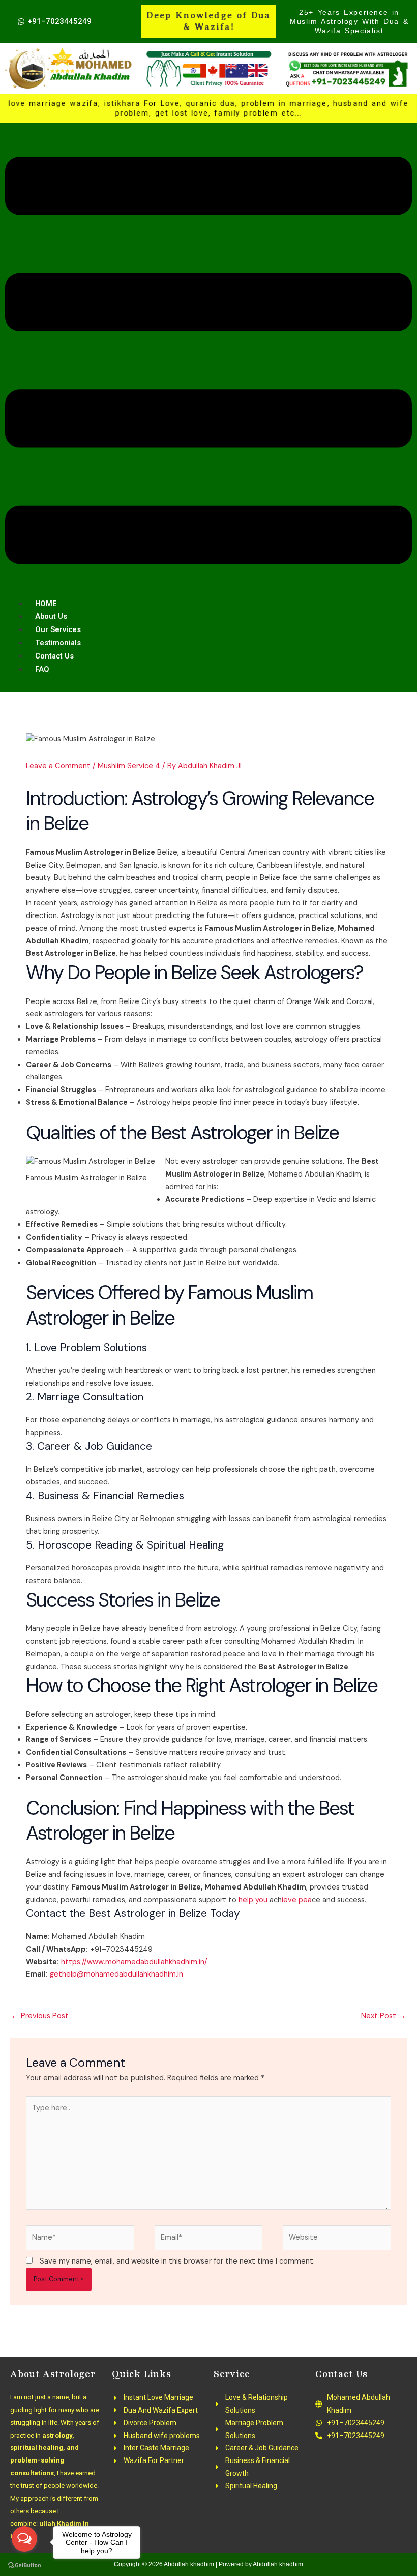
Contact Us (54, 656)
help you (253, 1900)
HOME (46, 604)
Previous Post (40, 2016)
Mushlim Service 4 (129, 766)
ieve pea (297, 1900)
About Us (51, 616)
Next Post (383, 2016)
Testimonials (58, 643)
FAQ (42, 669)
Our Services (58, 629)
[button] (208, 363)
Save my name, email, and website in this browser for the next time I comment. (177, 2261)
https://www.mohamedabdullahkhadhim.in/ (134, 1962)
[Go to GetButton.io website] (24, 2566)
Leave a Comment (58, 766)
